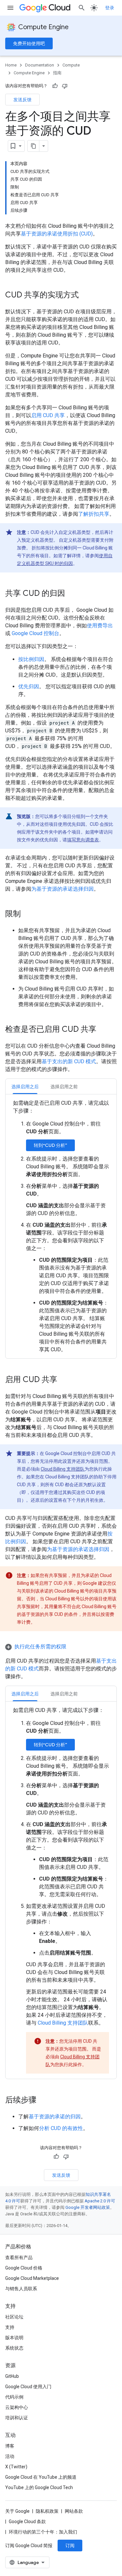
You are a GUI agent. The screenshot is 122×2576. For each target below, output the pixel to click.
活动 (10, 2456)
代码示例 (14, 2397)
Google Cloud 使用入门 (28, 2387)
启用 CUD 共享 (48, 415)
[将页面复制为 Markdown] (34, 146)
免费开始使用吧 (29, 43)
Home (11, 65)
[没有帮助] (65, 86)
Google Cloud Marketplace (32, 2278)
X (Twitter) (16, 2467)
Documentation (40, 65)
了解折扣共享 (94, 514)
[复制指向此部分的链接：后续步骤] (43, 2101)
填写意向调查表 (83, 840)
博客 (10, 2446)
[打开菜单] (10, 8)
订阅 (70, 2546)
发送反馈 (22, 100)
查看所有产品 (19, 2257)
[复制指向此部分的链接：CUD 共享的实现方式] (85, 295)
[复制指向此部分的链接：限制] (27, 914)
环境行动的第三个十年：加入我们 (43, 2532)
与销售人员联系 (21, 2289)
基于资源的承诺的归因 (55, 2117)
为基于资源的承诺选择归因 (62, 889)
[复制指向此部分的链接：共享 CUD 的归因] (72, 594)
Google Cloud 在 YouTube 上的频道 (41, 2477)
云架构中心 (17, 2407)
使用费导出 (100, 626)
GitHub (12, 2376)
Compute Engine (43, 27)
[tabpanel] (61, 1226)
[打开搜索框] (82, 8)
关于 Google (17, 2511)
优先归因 (29, 686)
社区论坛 (14, 2317)
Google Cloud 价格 (24, 2268)
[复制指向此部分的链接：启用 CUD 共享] (64, 1380)
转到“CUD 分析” (50, 1145)
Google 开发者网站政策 (88, 2207)
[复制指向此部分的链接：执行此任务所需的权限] (73, 1647)
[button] (61, 1647)
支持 (10, 2327)
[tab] (25, 1086)
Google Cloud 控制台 (35, 633)
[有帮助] (55, 86)
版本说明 (14, 2338)
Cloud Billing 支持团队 (63, 1469)
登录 (110, 8)
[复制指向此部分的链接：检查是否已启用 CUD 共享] (103, 1030)
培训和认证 (17, 2418)
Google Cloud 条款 (27, 2522)
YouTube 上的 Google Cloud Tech (39, 2487)
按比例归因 (31, 659)
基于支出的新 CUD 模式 (69, 1061)
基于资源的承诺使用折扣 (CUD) (57, 234)
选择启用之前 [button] (64, 1087)
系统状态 (14, 2348)
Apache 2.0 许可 (100, 2201)
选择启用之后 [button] (25, 1087)
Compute (71, 65)
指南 (57, 73)
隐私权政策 (47, 2511)
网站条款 (74, 2511)
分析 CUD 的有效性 (61, 2128)
